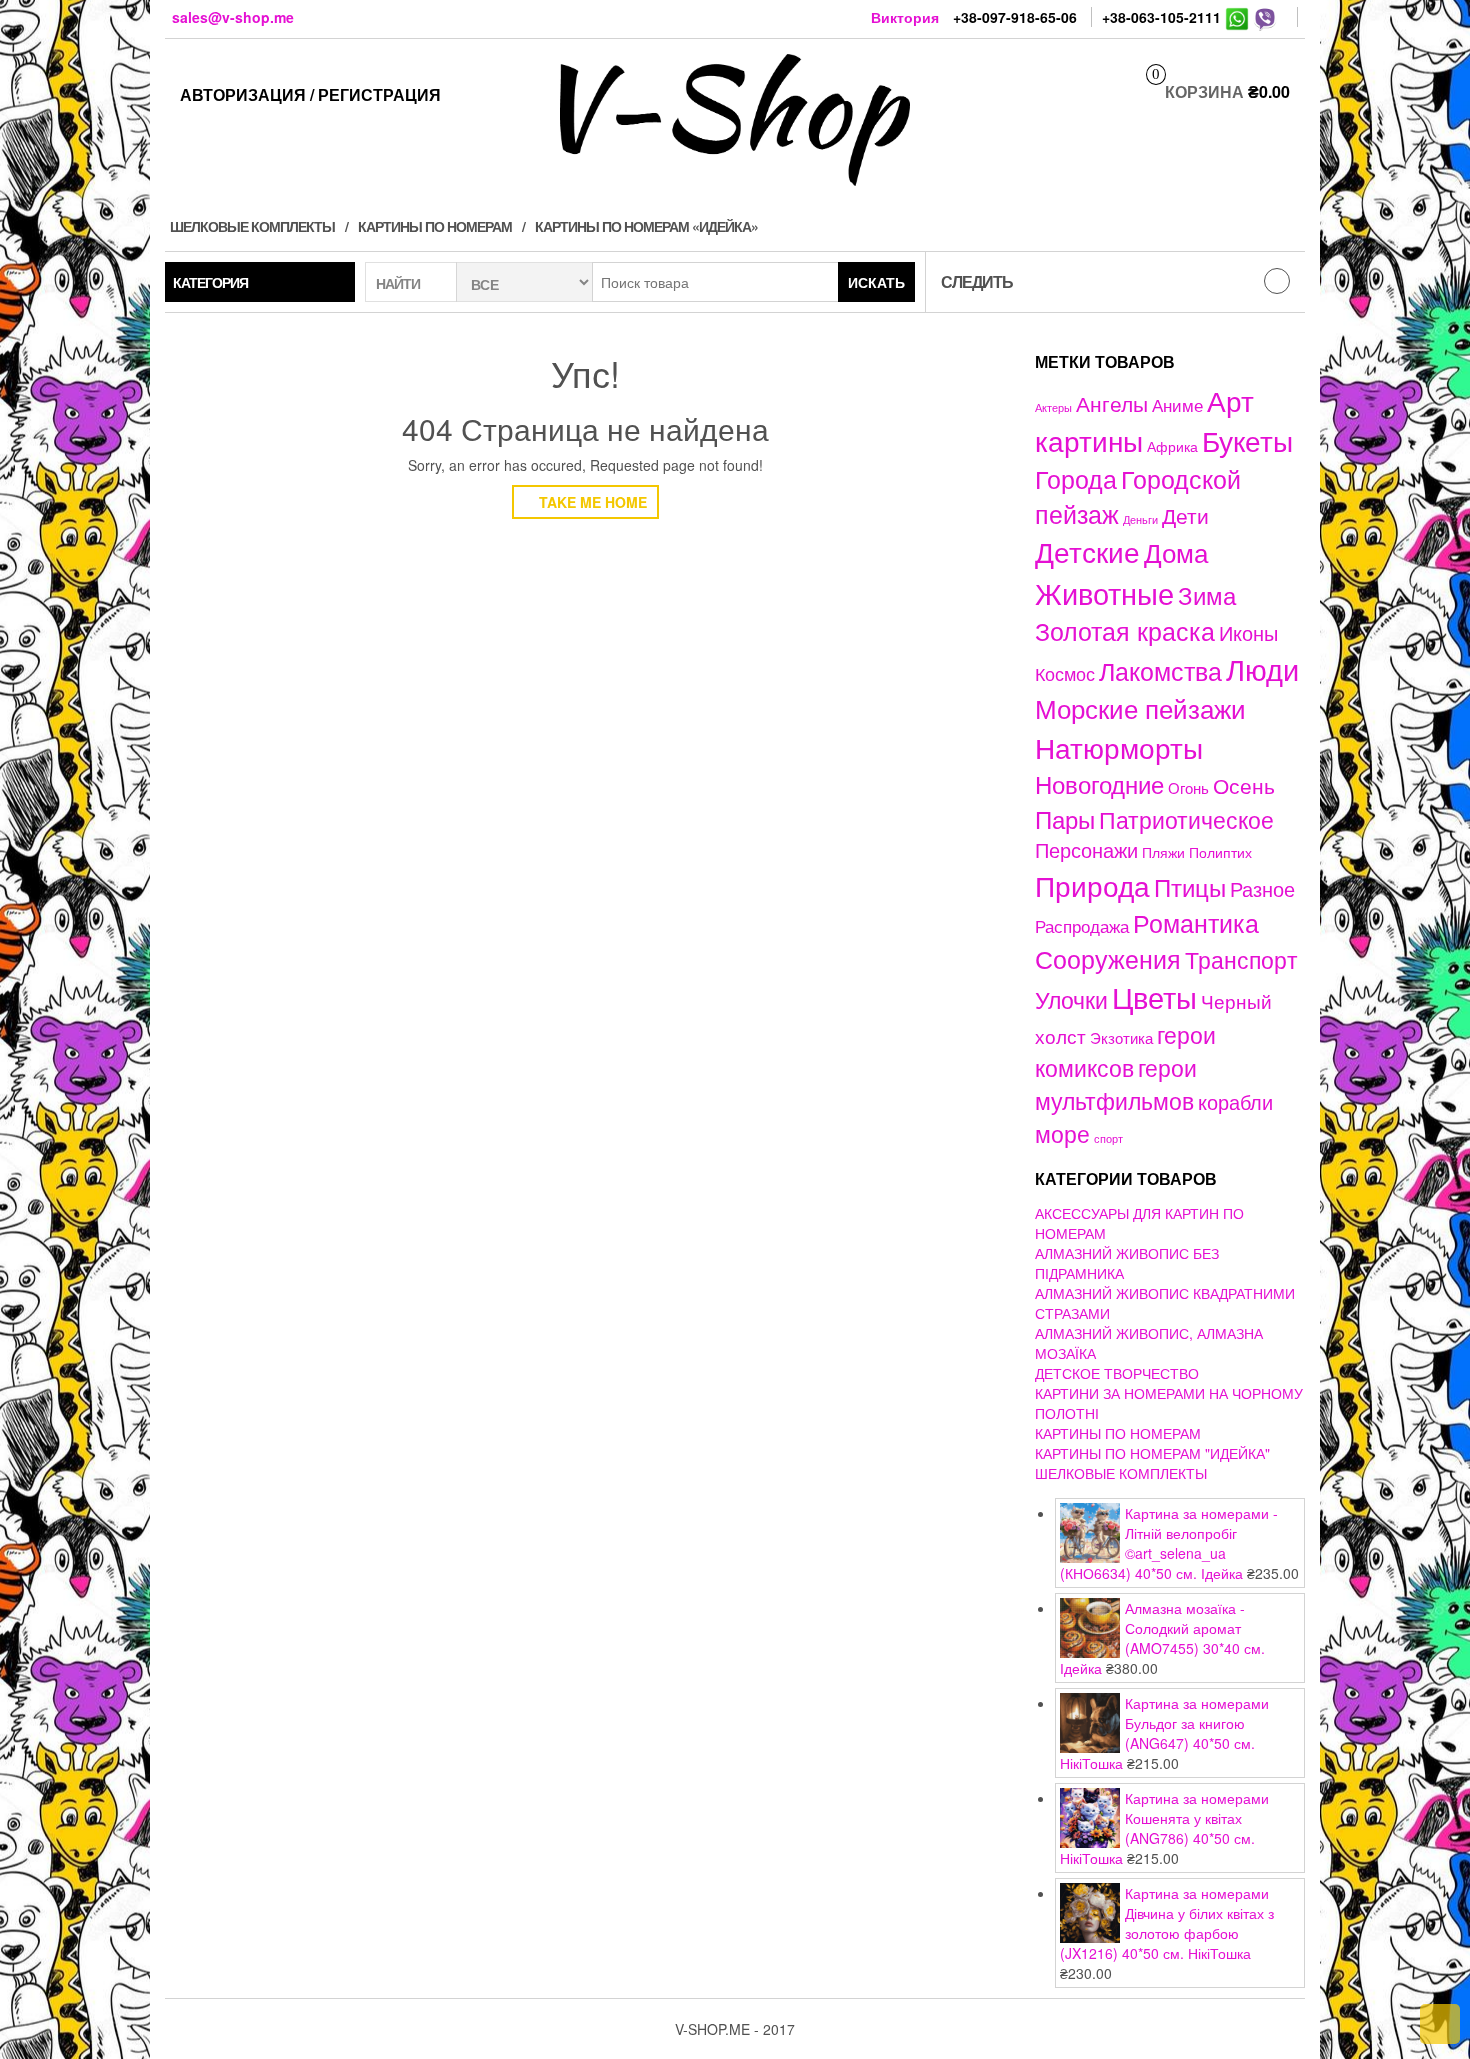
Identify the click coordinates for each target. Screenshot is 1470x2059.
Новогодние (1099, 783)
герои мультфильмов (1116, 1083)
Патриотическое (1186, 819)
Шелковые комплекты (252, 226)
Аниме (1177, 404)
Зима (1207, 595)
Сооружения (1108, 958)
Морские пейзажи (1140, 707)
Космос (1065, 673)
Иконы (1248, 632)
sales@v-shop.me (233, 17)
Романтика (1196, 922)
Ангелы (1112, 403)
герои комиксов (1125, 1050)
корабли (1235, 1102)
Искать (876, 282)
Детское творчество (1117, 1373)
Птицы (1190, 886)
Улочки (1071, 999)
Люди (1262, 668)
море (1062, 1133)
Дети (1185, 515)
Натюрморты (1119, 747)
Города (1076, 478)
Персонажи (1086, 849)
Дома (1176, 551)
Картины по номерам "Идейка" (1152, 1453)
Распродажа (1082, 926)
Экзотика (1121, 1037)
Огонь (1188, 787)
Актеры (1053, 407)
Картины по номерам (435, 226)
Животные (1104, 592)
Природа (1092, 885)
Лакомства (1160, 670)
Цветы (1154, 996)
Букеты (1247, 440)
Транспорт (1241, 959)
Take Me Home (591, 502)
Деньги (1140, 519)
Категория (210, 282)
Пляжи (1163, 852)
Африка (1172, 446)
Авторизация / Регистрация (310, 94)
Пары (1065, 818)
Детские (1087, 550)
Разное (1262, 888)
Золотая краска (1125, 630)
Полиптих (1220, 852)
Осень (1244, 784)
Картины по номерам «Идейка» (646, 226)
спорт (1108, 1138)
